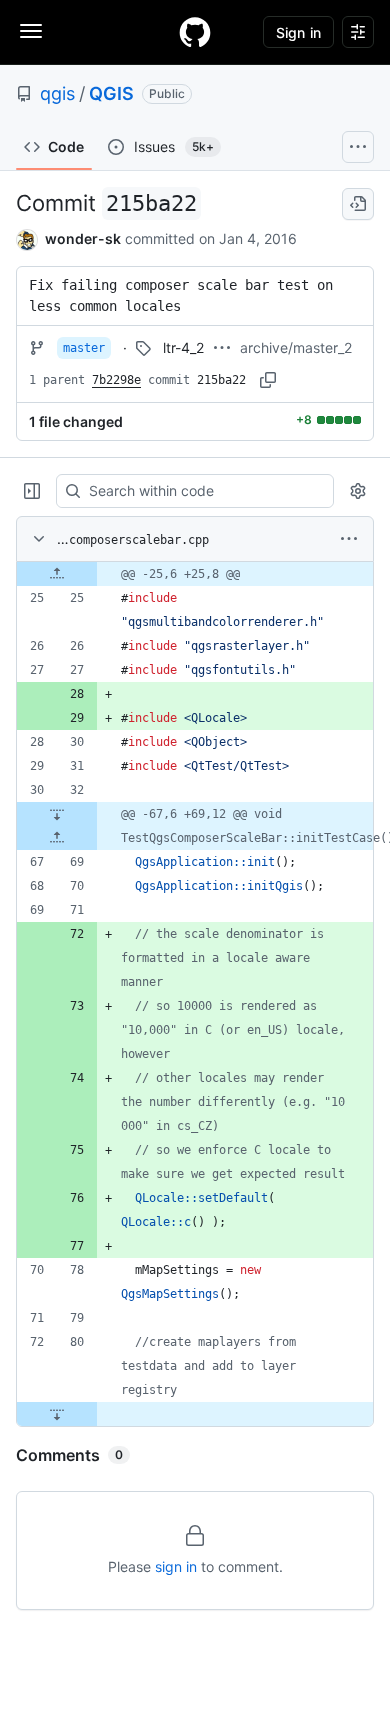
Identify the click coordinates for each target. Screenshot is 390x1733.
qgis (57, 93)
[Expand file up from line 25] (57, 574)
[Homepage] (195, 32)
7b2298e (116, 380)
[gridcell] (195, 574)
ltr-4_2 (183, 347)
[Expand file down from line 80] (57, 1414)
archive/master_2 (296, 347)
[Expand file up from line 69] (57, 838)
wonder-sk (83, 238)
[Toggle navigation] (31, 31)
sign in (176, 1566)
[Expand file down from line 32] (57, 814)
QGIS (111, 93)
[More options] (349, 539)
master (84, 348)
